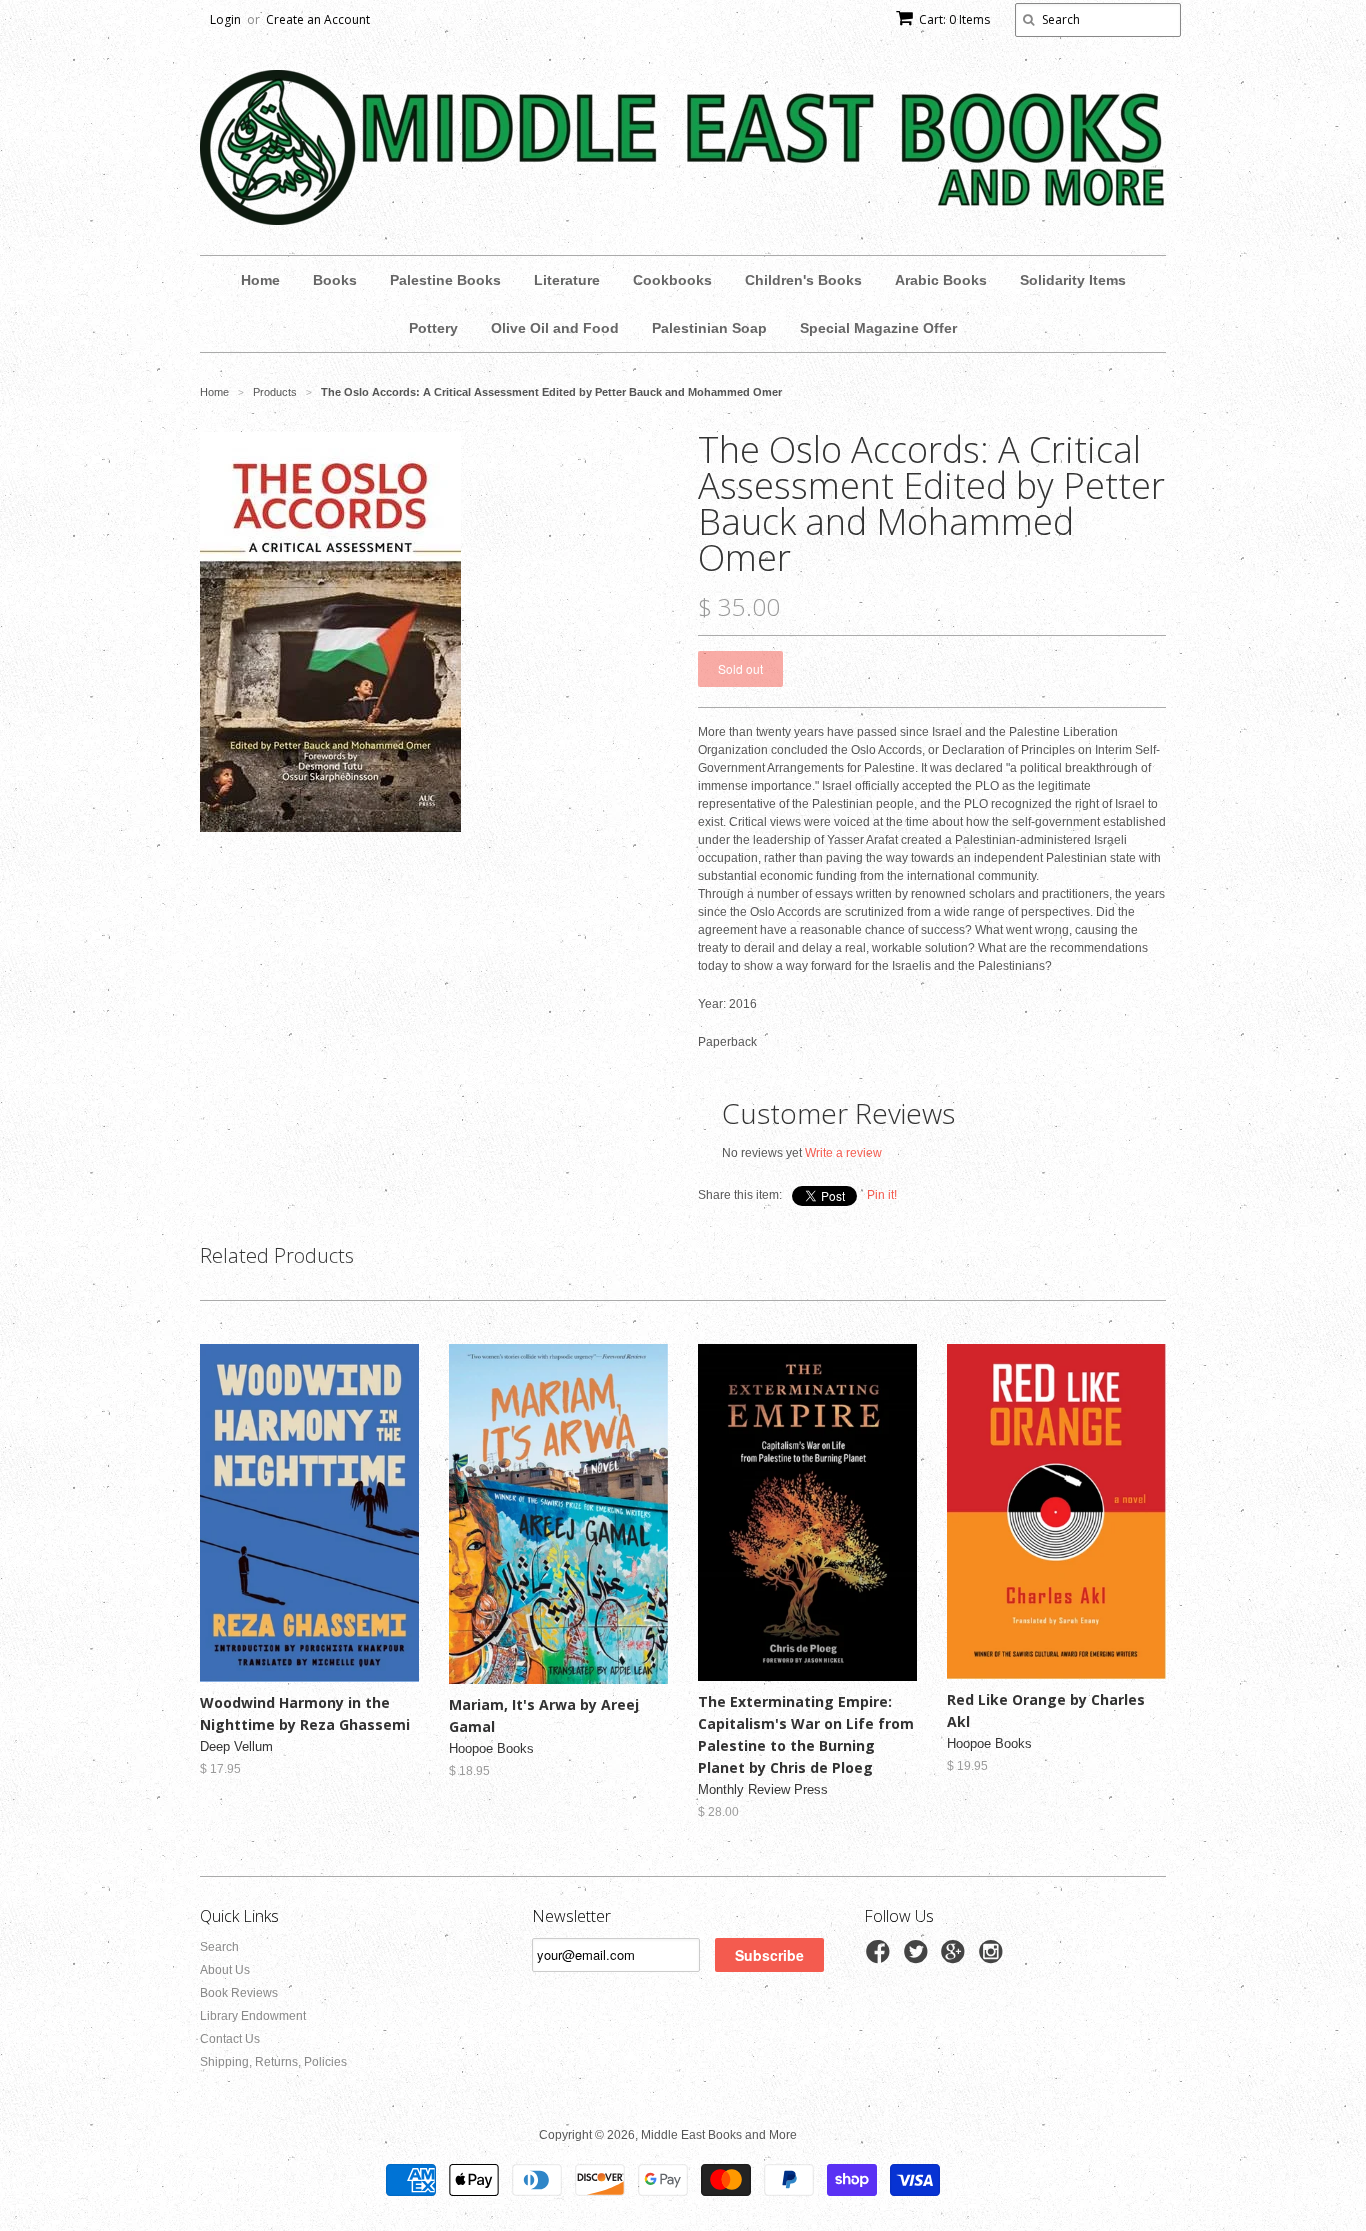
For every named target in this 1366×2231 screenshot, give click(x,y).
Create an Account (318, 19)
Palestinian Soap (709, 328)
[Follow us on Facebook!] (881, 1958)
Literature (567, 280)
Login (225, 19)
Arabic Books (941, 280)
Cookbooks (672, 280)
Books (335, 280)
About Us (225, 1970)
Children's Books (803, 280)
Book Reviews (239, 1993)
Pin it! (882, 1195)
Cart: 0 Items (954, 19)
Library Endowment (253, 2016)
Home (260, 280)
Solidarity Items (1073, 280)
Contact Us (230, 2039)
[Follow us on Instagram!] (994, 1958)
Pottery (433, 328)
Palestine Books (445, 280)
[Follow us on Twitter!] (919, 1958)
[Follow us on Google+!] (956, 1958)
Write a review (843, 1153)
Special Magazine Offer (878, 328)
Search (219, 1947)
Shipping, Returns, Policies (273, 2062)
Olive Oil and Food (555, 328)
